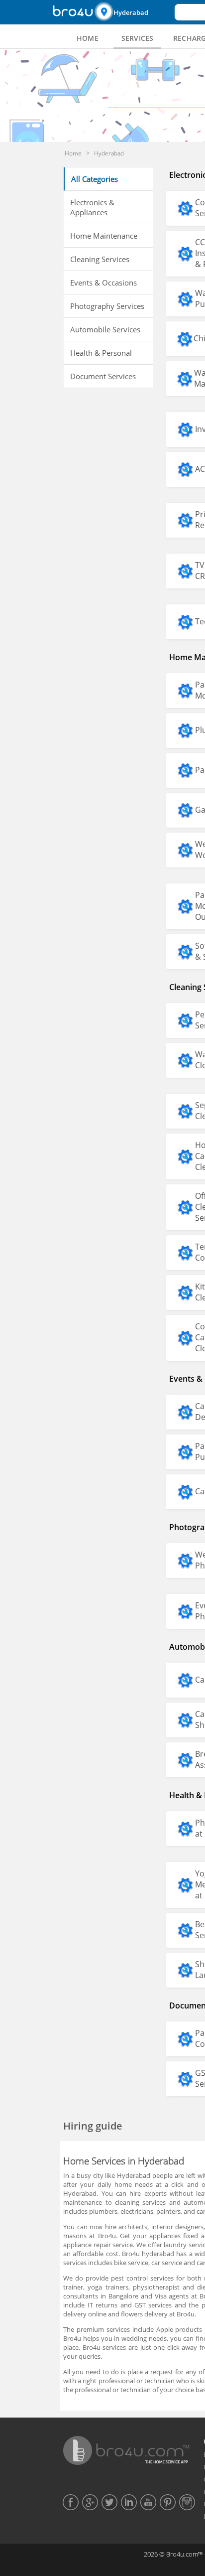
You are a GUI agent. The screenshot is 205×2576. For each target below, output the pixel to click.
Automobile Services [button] (105, 329)
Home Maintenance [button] (104, 236)
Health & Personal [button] (101, 353)
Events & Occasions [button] (103, 283)
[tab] (88, 38)
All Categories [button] (95, 179)
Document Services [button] (103, 376)
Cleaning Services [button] (100, 259)
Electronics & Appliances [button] (92, 207)
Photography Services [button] (107, 306)
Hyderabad (131, 12)
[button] (133, 12)
